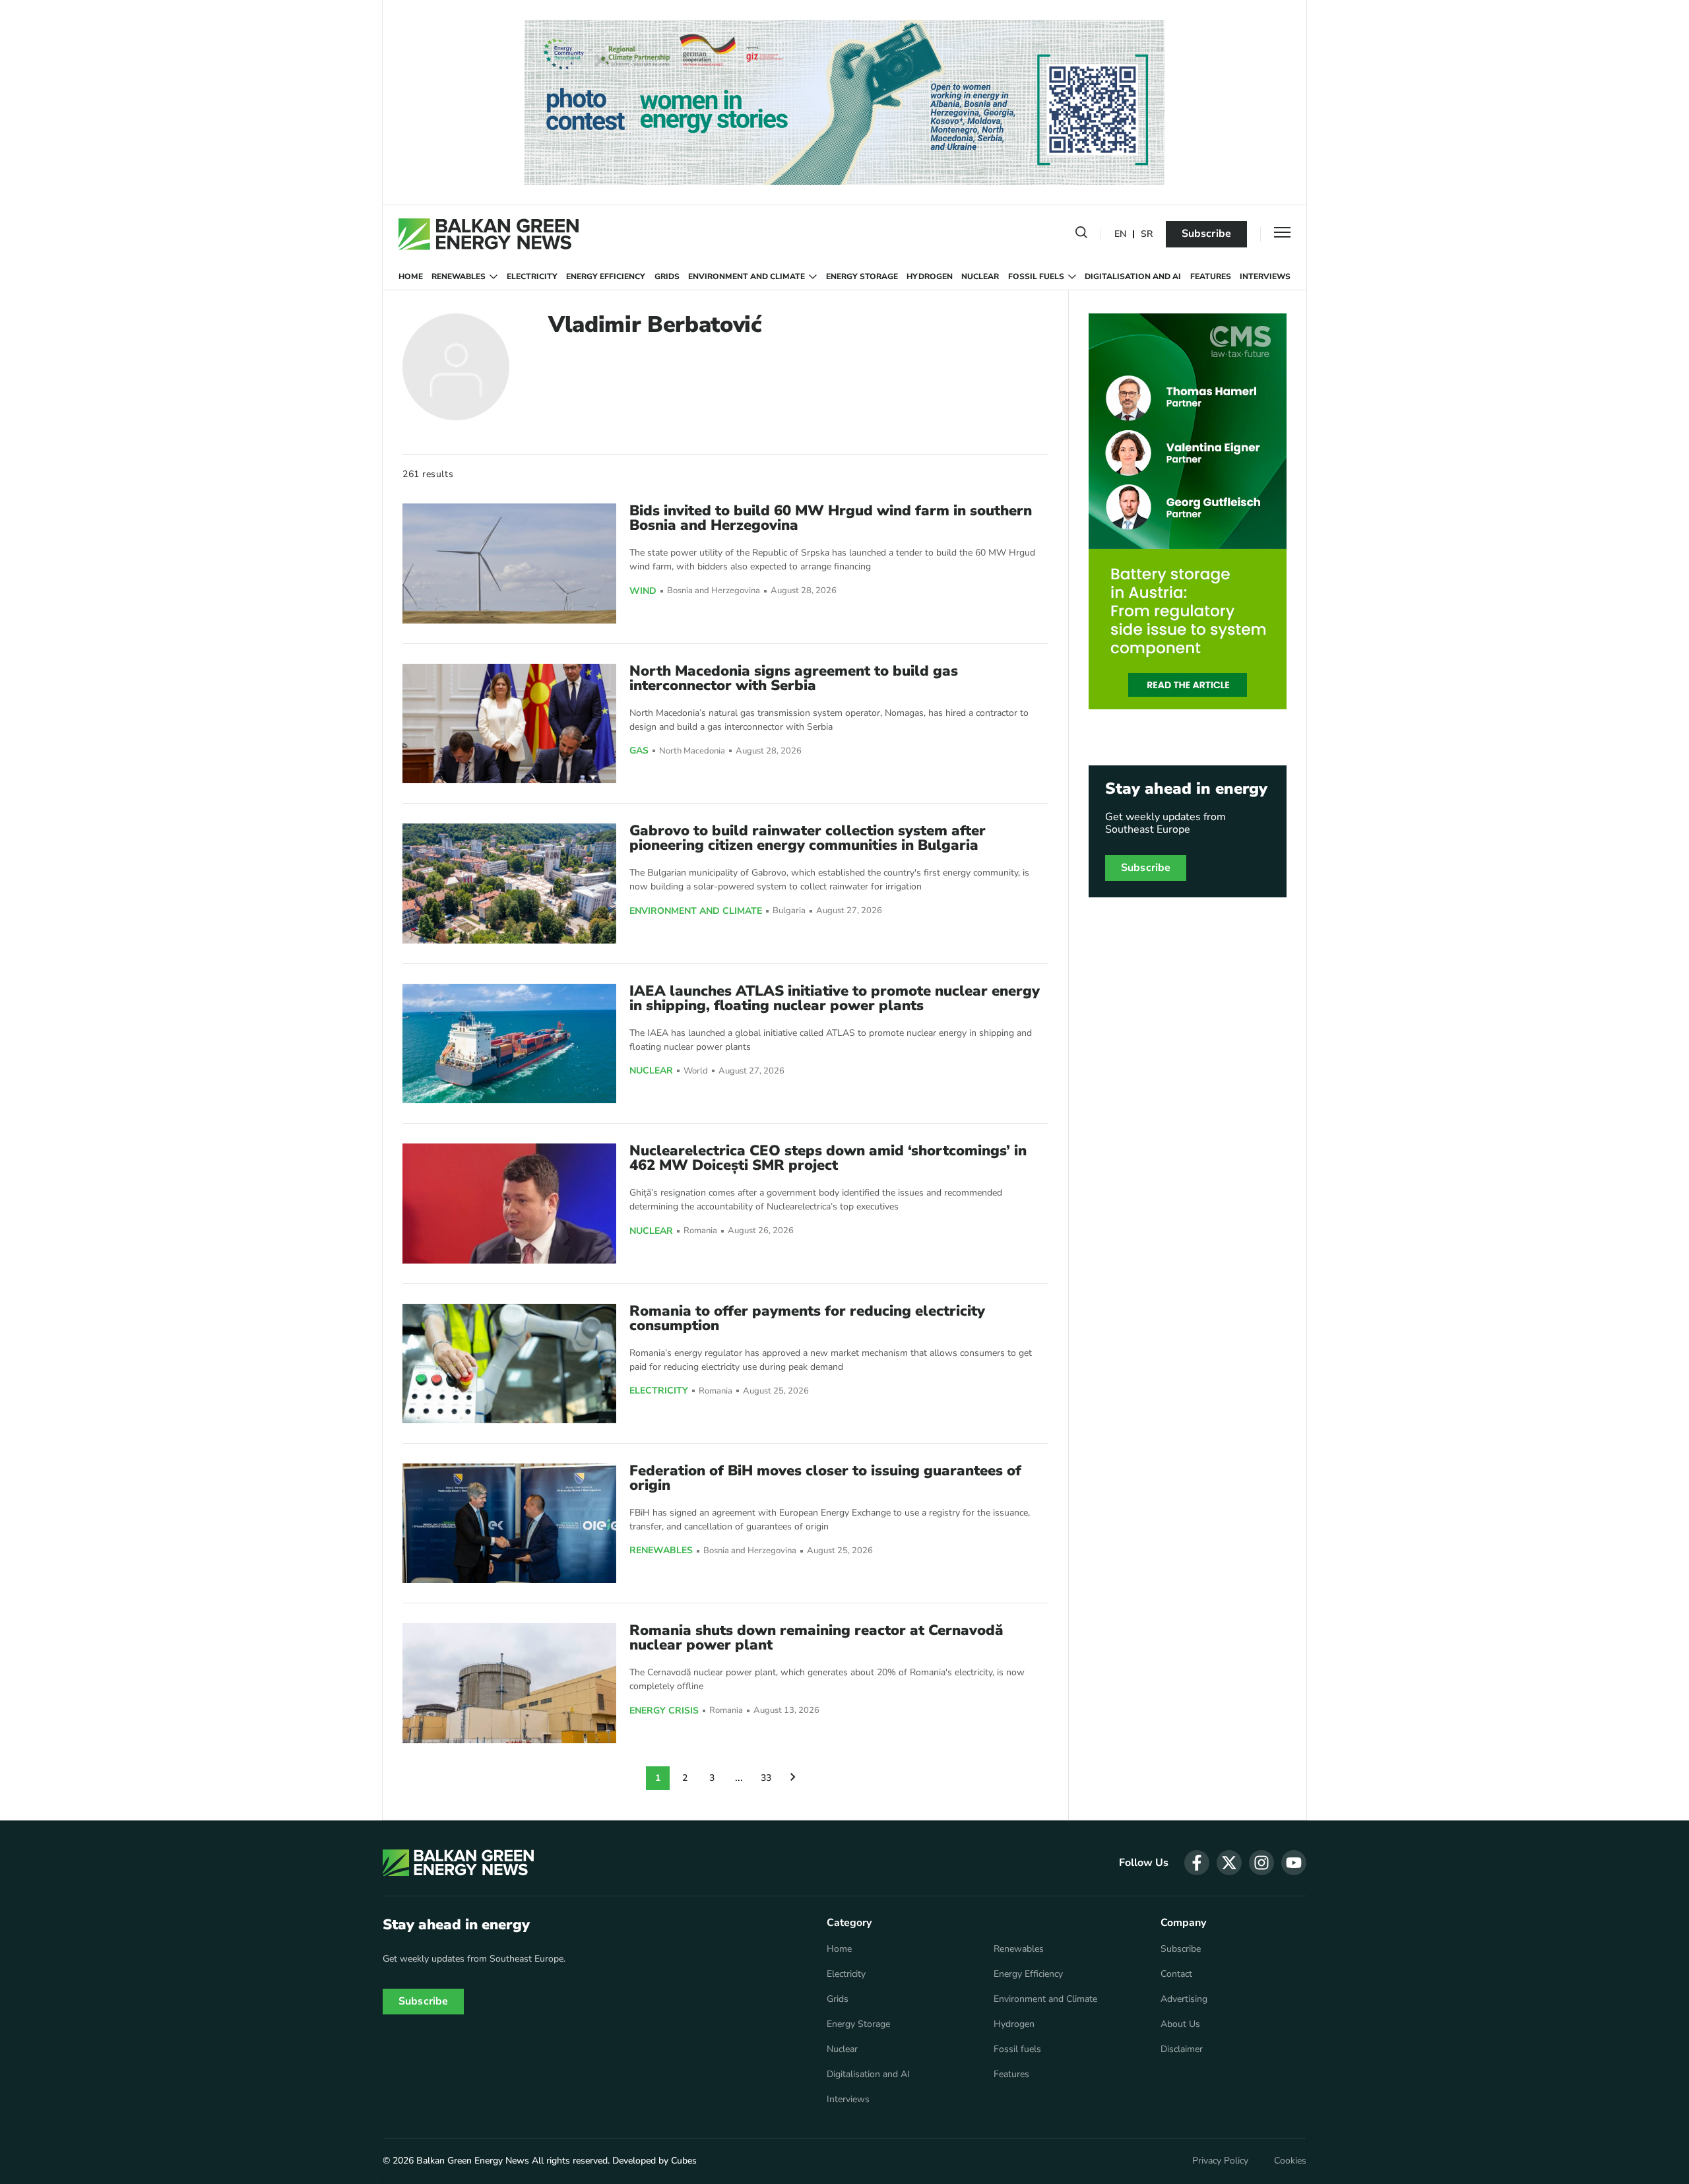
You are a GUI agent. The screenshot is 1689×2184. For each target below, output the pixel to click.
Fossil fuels (1036, 276)
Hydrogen (930, 276)
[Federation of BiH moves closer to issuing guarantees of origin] (509, 1523)
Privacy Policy (1220, 2161)
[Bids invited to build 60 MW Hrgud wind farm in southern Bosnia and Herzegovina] (509, 563)
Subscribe (1206, 234)
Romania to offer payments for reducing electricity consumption (807, 1318)
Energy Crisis (664, 1711)
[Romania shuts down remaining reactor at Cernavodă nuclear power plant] (509, 1683)
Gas (639, 751)
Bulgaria (789, 911)
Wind (643, 591)
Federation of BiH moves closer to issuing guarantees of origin (825, 1478)
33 (766, 1778)
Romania (700, 1231)
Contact (1176, 1974)
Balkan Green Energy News (473, 2161)
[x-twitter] (1229, 1863)
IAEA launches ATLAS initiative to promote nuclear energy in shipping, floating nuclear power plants (835, 998)
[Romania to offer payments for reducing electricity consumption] (509, 1364)
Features (1211, 276)
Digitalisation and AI (1133, 276)
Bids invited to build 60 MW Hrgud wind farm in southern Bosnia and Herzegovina (831, 518)
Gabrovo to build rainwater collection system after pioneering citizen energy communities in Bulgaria (808, 838)
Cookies (1290, 2161)
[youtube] (1294, 1863)
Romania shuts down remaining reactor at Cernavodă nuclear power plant (816, 1638)
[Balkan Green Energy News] (489, 234)
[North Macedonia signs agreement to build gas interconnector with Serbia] (509, 723)
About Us (1180, 2024)
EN (1120, 235)
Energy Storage (862, 276)
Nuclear (980, 276)
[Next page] (793, 1778)
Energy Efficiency (606, 276)
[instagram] (1261, 1863)
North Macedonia (692, 751)
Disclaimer (1182, 2049)
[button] (1081, 235)
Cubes (684, 2161)
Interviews (1265, 276)
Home (411, 276)
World (696, 1071)
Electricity (532, 276)
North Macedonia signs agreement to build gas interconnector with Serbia (794, 678)
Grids (667, 276)
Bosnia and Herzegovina (714, 591)
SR (1147, 235)
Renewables (459, 276)
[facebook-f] (1197, 1863)
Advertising (1184, 1999)
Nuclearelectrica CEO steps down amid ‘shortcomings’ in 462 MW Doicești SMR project (828, 1158)
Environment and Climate (747, 276)
